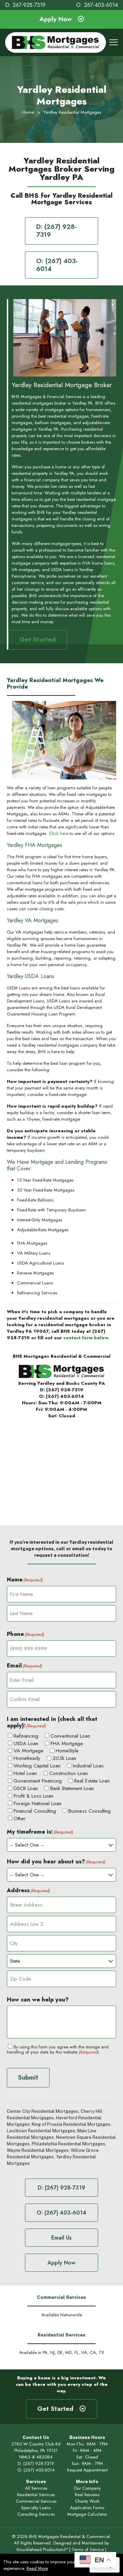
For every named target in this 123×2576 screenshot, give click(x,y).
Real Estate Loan (92, 1781)
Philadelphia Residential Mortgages (69, 2144)
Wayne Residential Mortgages (38, 2150)
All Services (36, 2488)
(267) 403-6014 (65, 1396)
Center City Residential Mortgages (43, 2111)
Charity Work (87, 2501)
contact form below (85, 1338)
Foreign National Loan (38, 1804)
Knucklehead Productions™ (42, 2549)
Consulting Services (36, 2514)
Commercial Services (36, 2501)
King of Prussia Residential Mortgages (71, 2124)
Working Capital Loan (37, 1766)
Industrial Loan (88, 1766)
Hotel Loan (25, 1773)
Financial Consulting (35, 1811)
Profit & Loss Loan (33, 1796)
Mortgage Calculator (87, 2514)
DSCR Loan (26, 1789)
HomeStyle (67, 1751)
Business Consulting (90, 1811)
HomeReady (27, 1758)
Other (20, 1819)
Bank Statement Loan (72, 1789)
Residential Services (36, 2495)
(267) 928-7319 (65, 1390)
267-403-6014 (101, 5)
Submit (28, 2077)
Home (28, 112)
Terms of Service (88, 2549)
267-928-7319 (29, 5)
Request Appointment (87, 2470)
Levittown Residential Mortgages (41, 2131)
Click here (59, 833)
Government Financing (38, 1781)
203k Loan (64, 1758)
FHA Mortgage (67, 1744)
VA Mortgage (29, 1751)
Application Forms (87, 2508)
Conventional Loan (70, 1736)
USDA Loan (26, 1744)
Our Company (87, 2488)
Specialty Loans (36, 2508)
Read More (37, 2568)
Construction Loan (69, 1773)
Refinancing (26, 1736)
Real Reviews (87, 2495)
